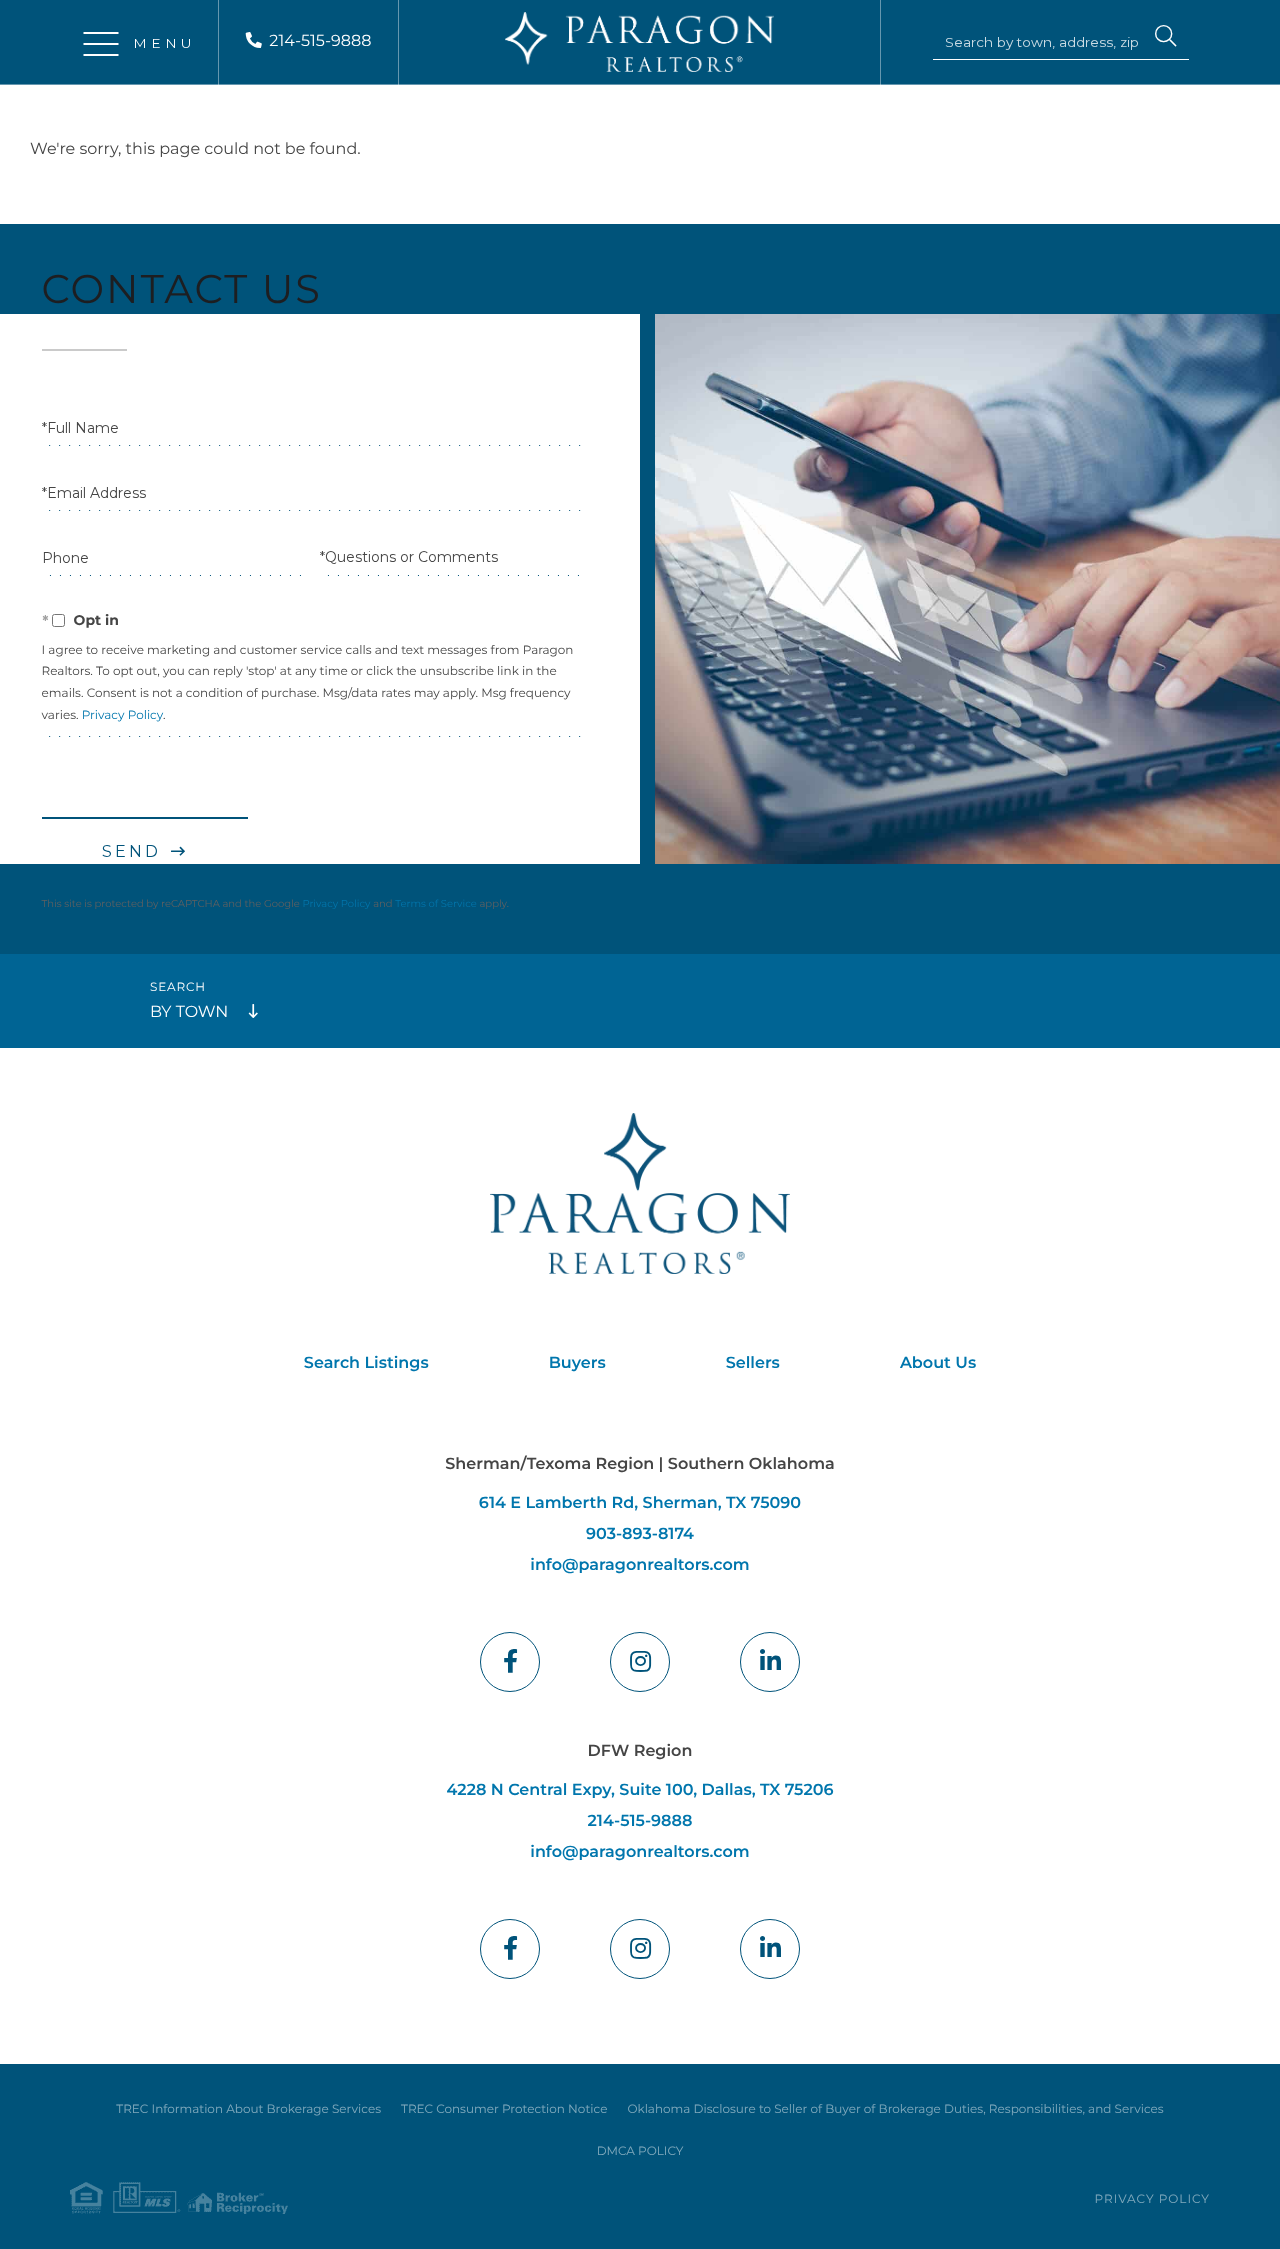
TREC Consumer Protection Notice (504, 2109)
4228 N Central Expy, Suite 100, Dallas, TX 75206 (639, 1790)
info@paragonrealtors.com (639, 1565)
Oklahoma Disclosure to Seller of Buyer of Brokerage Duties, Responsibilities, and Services (895, 2109)
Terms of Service (436, 903)
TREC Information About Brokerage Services (248, 2109)
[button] (1166, 39)
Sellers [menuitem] (753, 1363)
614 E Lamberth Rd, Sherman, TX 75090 (640, 1503)
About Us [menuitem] (938, 1363)
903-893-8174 (640, 1534)
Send (131, 851)
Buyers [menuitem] (577, 1363)
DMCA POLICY (640, 2151)
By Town (189, 1012)
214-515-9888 (320, 41)
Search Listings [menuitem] (366, 1363)
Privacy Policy (122, 715)
